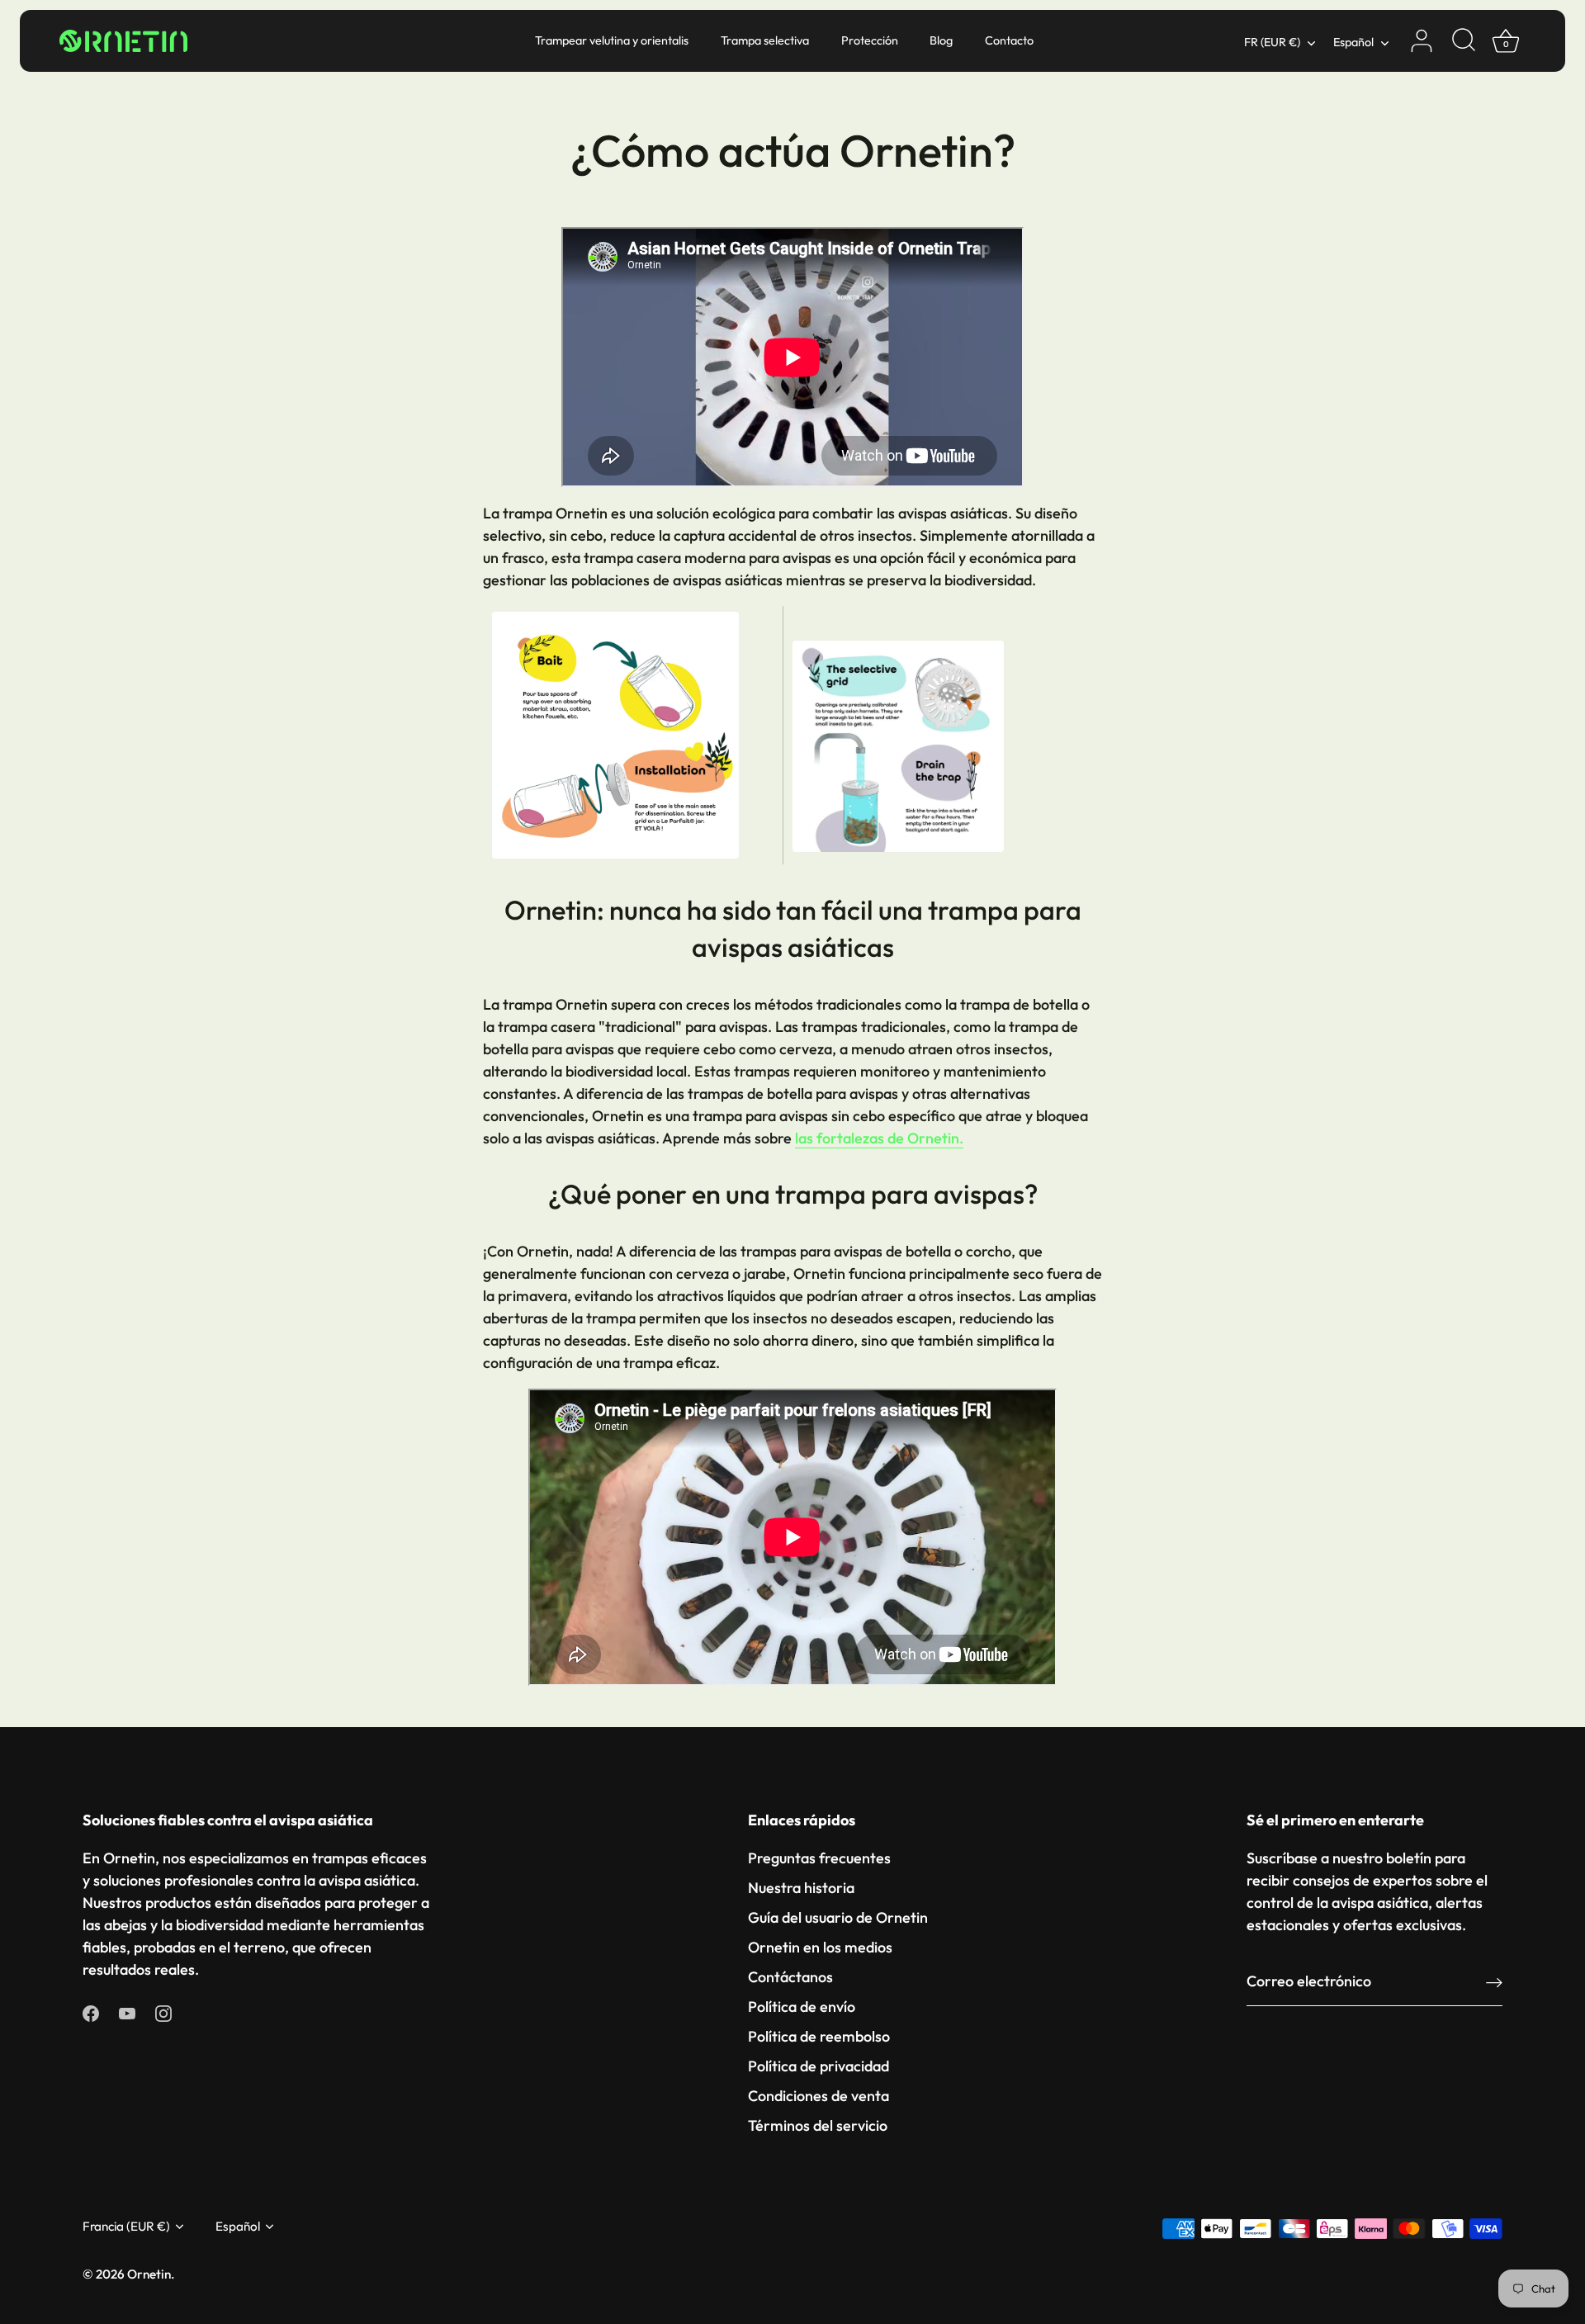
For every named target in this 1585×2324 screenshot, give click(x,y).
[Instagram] (163, 2012)
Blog (941, 40)
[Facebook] (91, 2012)
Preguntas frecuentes (819, 1858)
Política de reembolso (819, 2036)
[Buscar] (1464, 41)
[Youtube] (127, 2012)
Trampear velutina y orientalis (612, 40)
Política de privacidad (819, 2066)
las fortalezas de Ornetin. (879, 1138)
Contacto (1009, 40)
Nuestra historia (801, 1888)
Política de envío (802, 2007)
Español (1353, 42)
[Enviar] (1494, 1981)
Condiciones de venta (819, 2096)
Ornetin (149, 2274)
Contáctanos (790, 1977)
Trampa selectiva (765, 40)
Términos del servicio (818, 2125)
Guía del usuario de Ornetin (838, 1917)
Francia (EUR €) (126, 2226)
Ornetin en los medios (820, 1947)
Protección (870, 40)
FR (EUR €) (1272, 42)
